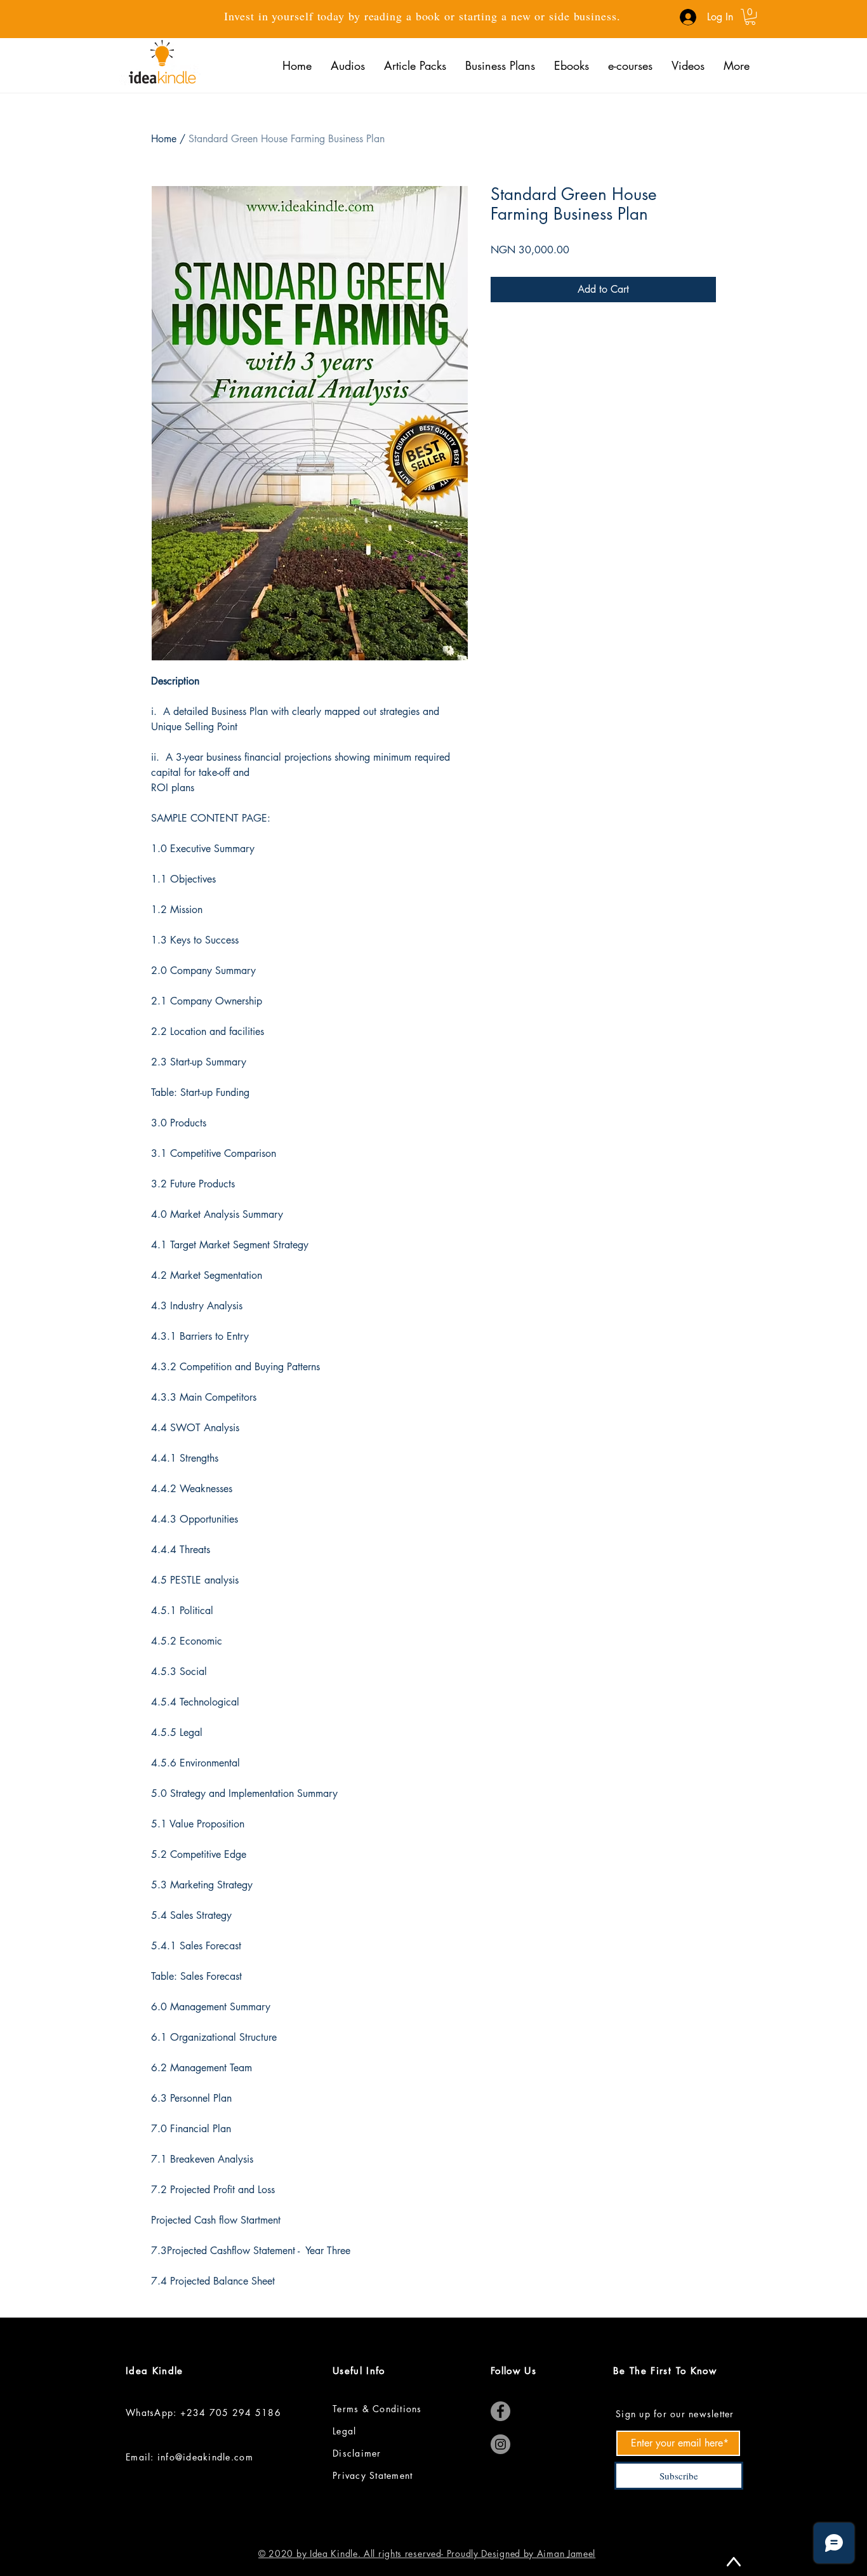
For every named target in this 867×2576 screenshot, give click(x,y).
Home (164, 139)
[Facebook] (500, 2411)
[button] (750, 17)
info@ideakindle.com (205, 2457)
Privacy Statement (374, 2475)
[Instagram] (500, 2444)
